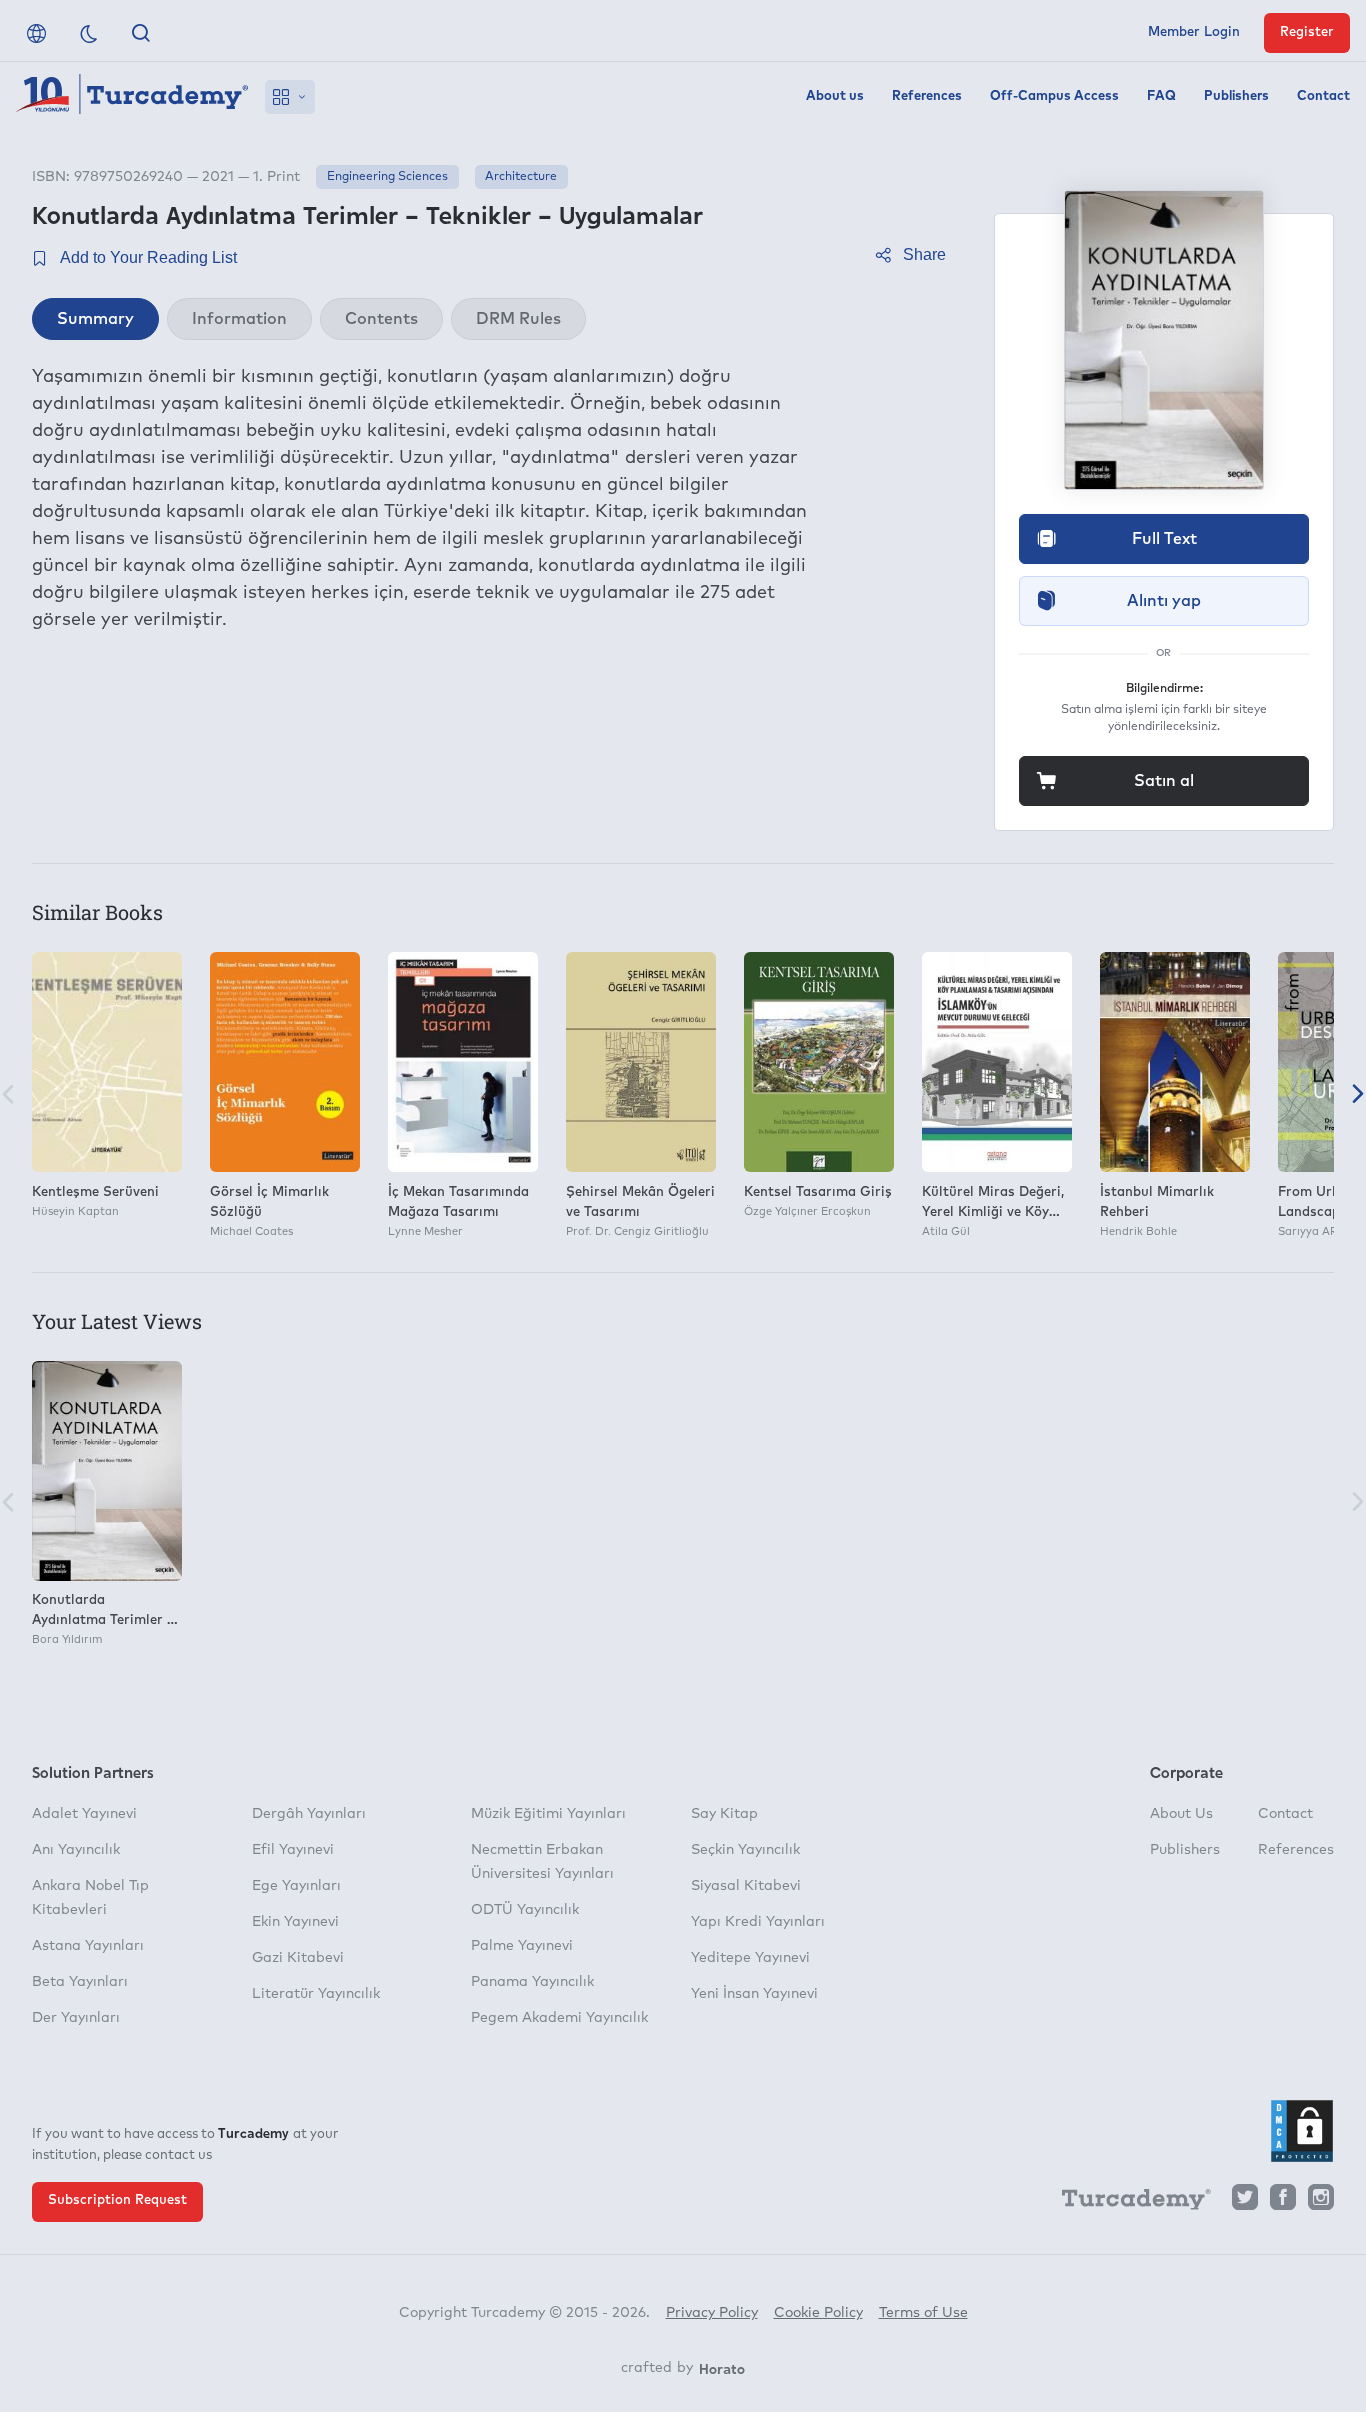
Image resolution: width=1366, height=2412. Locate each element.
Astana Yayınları (88, 1946)
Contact (1323, 96)
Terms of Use (923, 2313)
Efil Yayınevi (293, 1850)
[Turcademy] (1127, 2203)
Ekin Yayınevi (295, 1922)
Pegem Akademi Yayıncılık (559, 2018)
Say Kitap (724, 1814)
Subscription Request (117, 2200)
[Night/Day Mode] (89, 33)
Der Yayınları (76, 2018)
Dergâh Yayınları (309, 1814)
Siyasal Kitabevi (746, 1886)
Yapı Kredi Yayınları (758, 1922)
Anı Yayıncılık (76, 1850)
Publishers (1236, 96)
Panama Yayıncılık (532, 1982)
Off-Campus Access (1054, 96)
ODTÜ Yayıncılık (525, 1910)
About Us (1181, 1814)
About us (835, 96)
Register (1307, 32)
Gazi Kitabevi (298, 1958)
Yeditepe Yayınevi (750, 1958)
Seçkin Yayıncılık (745, 1850)
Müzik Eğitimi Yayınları (548, 1814)
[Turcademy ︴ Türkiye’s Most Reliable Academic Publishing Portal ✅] (132, 97)
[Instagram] (1321, 2202)
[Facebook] (1283, 2202)
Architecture (521, 177)
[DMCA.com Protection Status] (1302, 2131)
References (927, 96)
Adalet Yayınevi (84, 1814)
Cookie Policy (818, 2313)
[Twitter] (1245, 2202)
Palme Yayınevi (522, 1946)
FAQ (1161, 96)
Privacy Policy (712, 2313)
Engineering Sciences (387, 177)
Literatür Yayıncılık (316, 1994)
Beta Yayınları (80, 1982)
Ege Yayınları (296, 1886)
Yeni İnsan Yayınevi (754, 1994)
